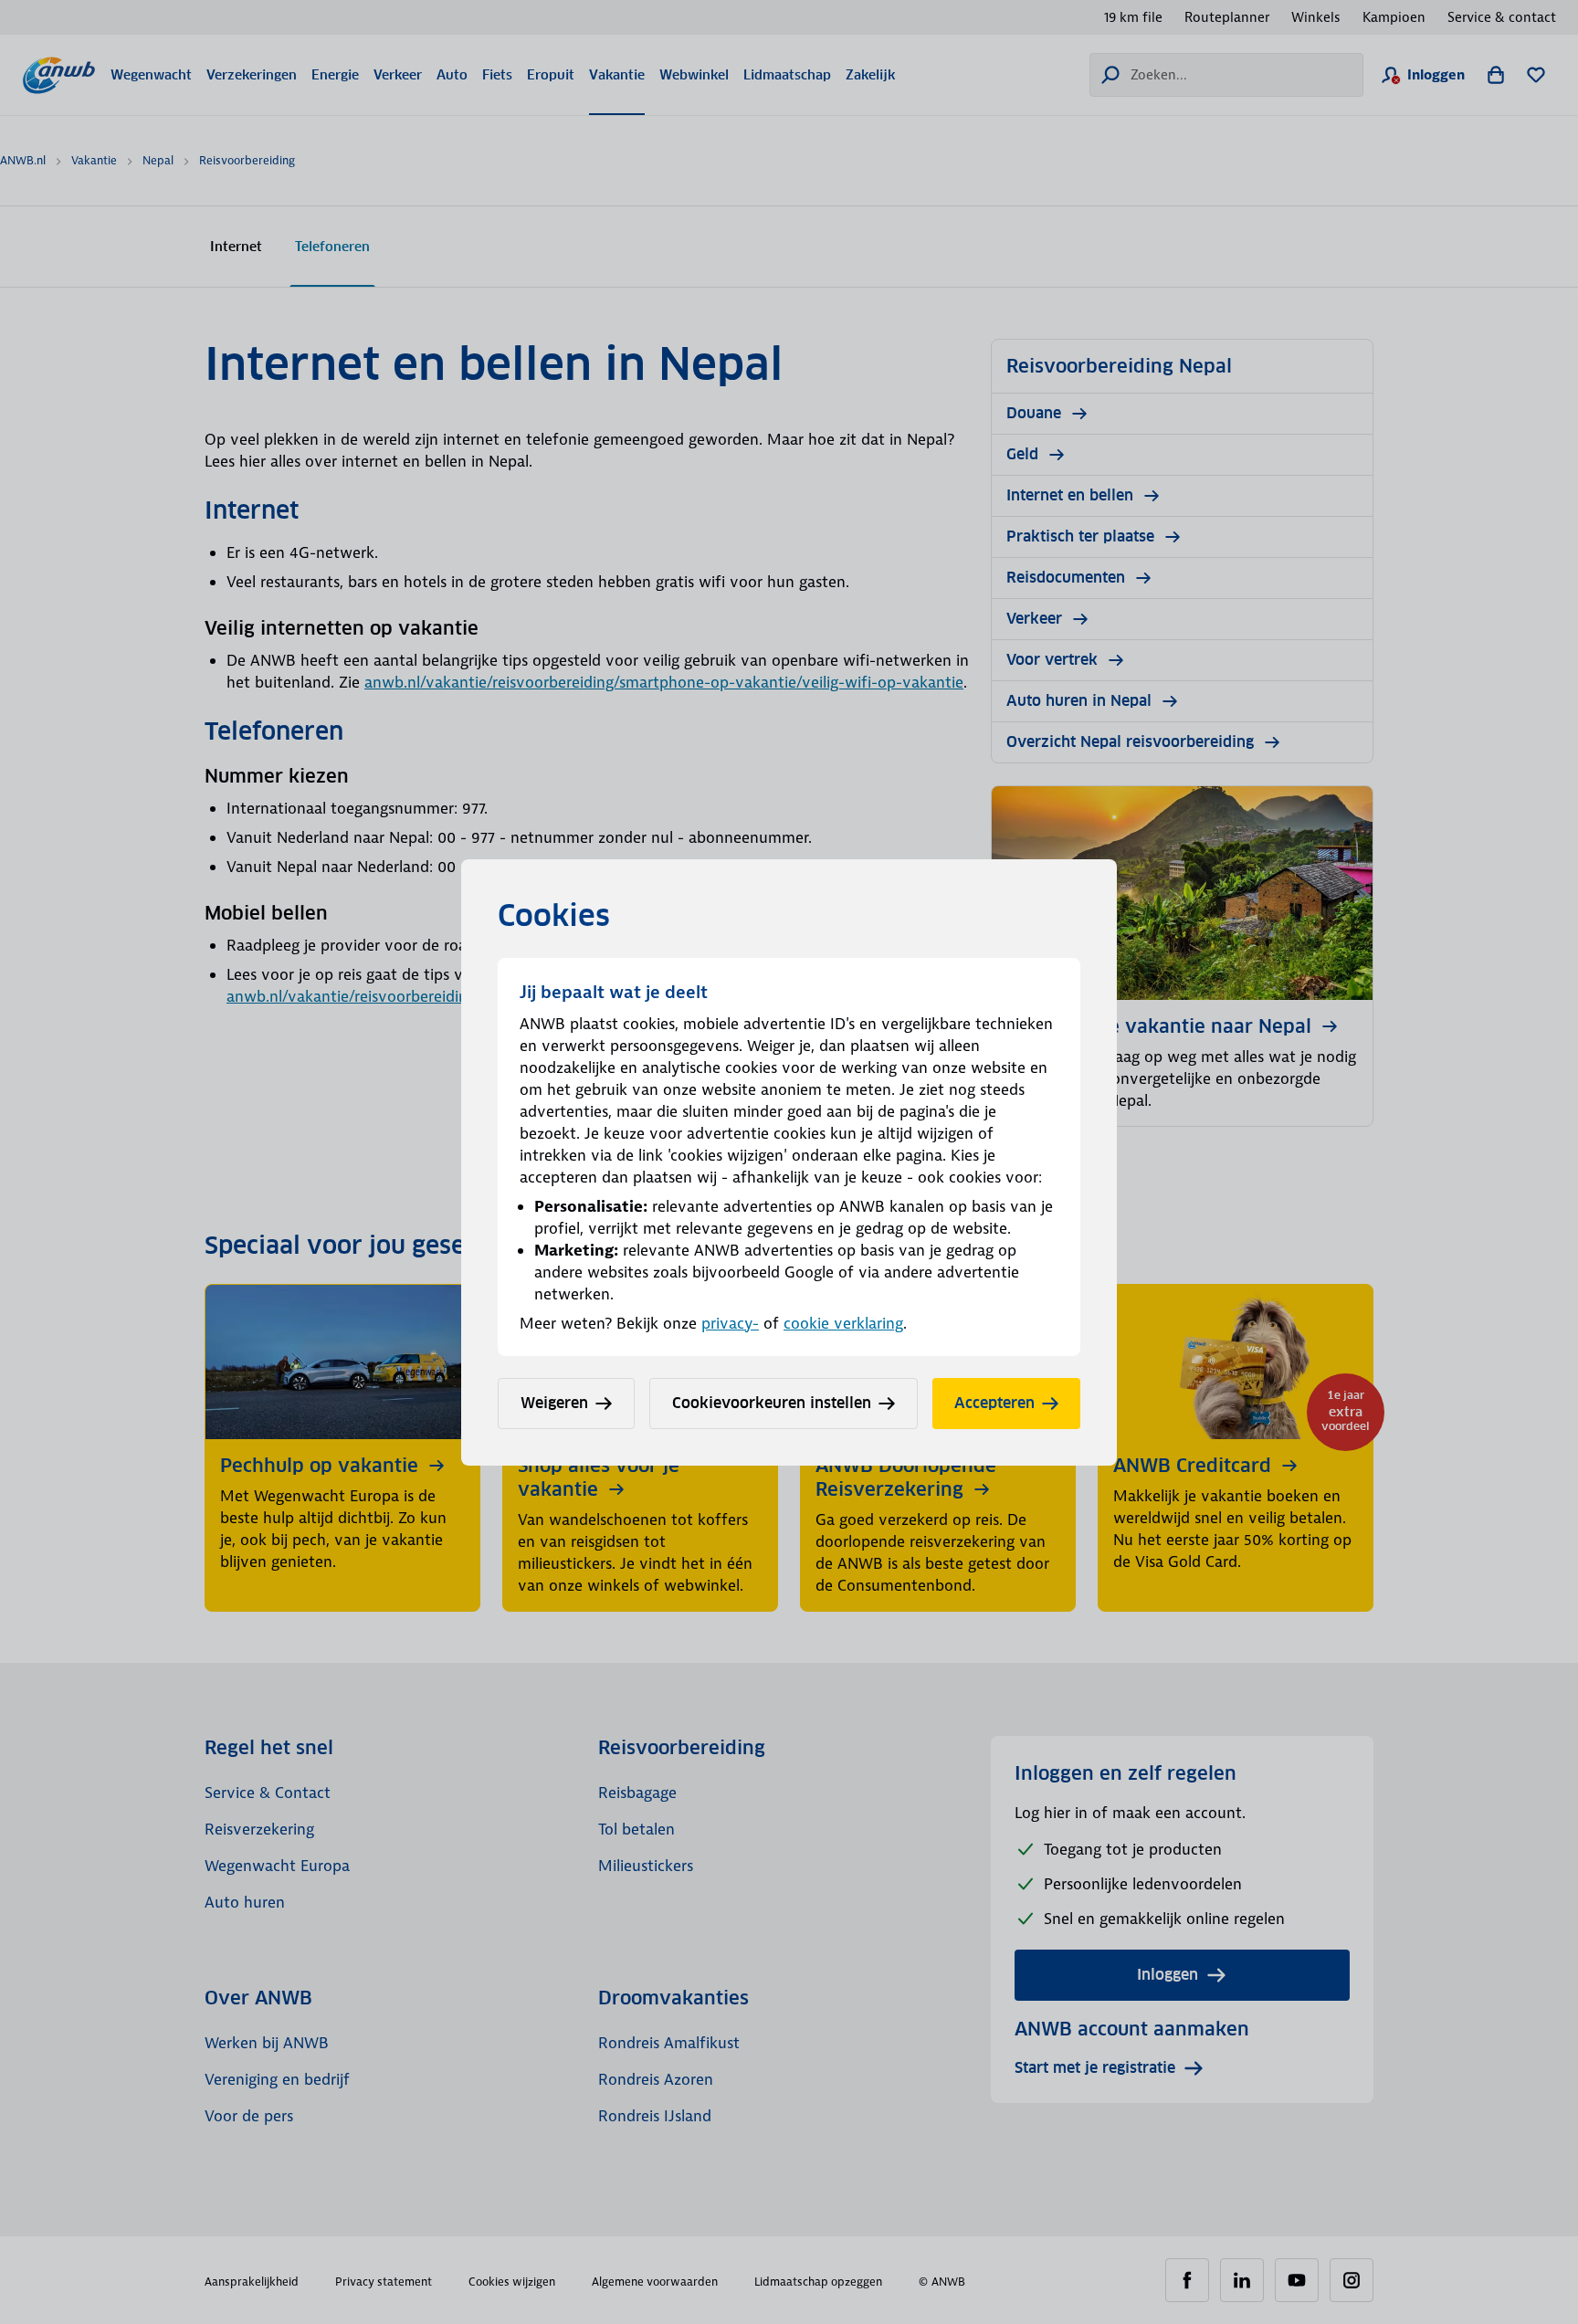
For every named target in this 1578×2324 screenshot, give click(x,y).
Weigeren (554, 1403)
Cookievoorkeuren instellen (772, 1403)
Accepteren (994, 1403)
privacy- (730, 1323)
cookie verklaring (843, 1323)
